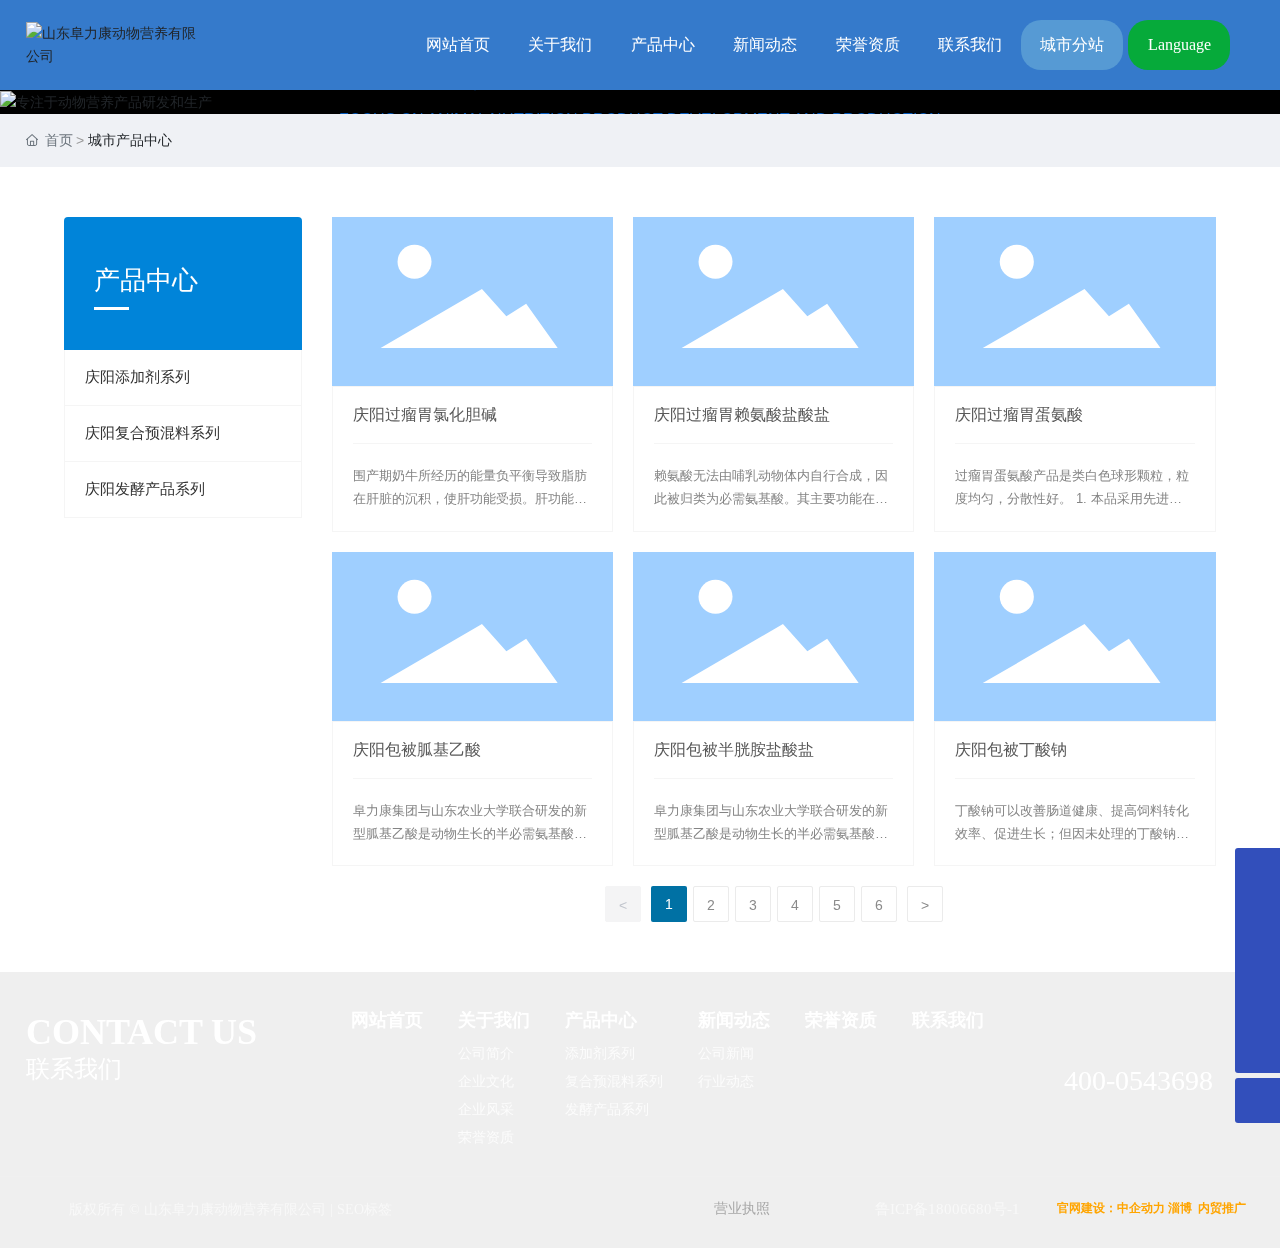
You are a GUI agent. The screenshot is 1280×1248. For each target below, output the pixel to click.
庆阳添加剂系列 (137, 377)
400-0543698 (1138, 1080)
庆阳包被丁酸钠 (1011, 749)
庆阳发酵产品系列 (145, 489)
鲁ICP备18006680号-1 (947, 1209)
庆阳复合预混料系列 (152, 433)
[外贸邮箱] (1257, 960)
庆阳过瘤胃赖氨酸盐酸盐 (742, 414)
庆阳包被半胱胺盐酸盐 (734, 749)
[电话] (1257, 1005)
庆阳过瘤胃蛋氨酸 (1019, 414)
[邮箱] (1257, 915)
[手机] (1257, 870)
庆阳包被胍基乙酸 (417, 749)
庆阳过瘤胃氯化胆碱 (425, 414)
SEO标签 (364, 1209)
